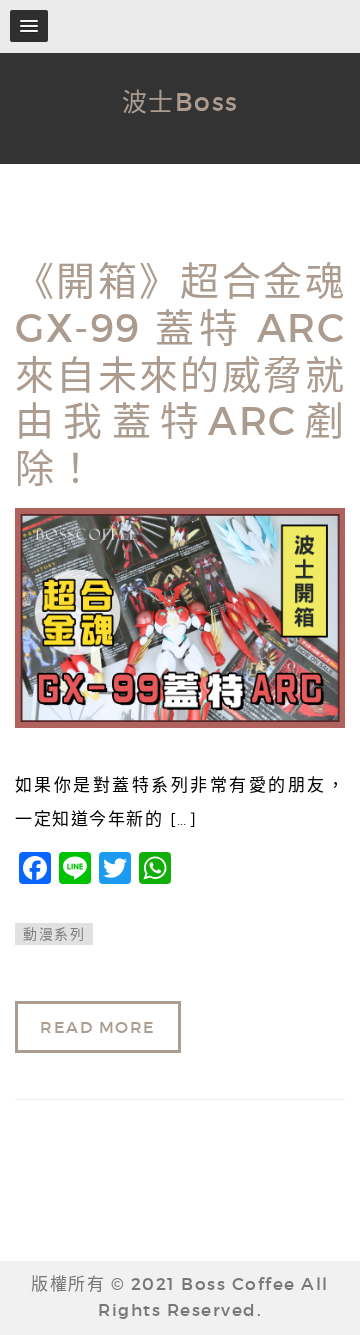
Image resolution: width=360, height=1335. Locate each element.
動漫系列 (54, 934)
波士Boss (180, 102)
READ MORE (98, 1027)
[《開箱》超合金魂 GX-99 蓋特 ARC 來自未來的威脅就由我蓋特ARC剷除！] (180, 618)
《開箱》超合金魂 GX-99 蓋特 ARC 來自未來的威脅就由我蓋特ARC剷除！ (180, 375)
